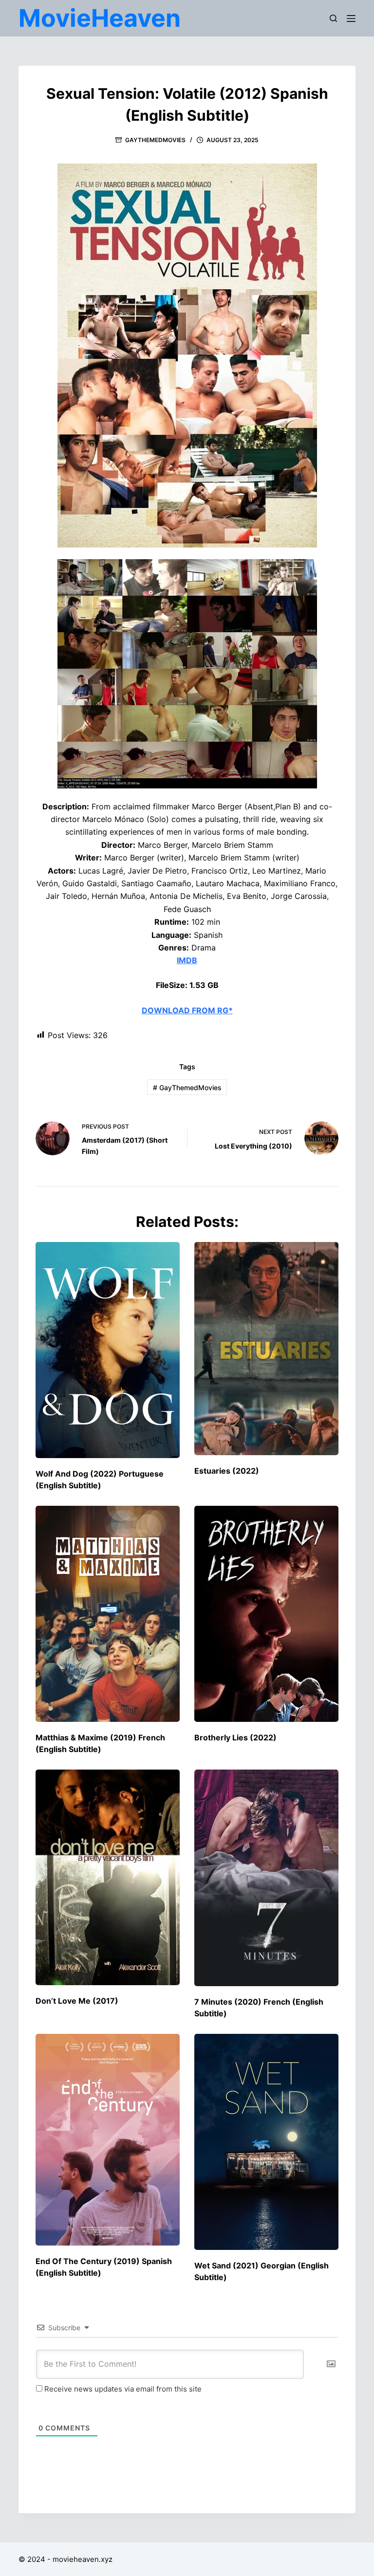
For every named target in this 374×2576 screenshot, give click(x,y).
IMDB (187, 960)
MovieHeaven (100, 18)
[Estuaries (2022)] (266, 1349)
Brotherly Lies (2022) (235, 1737)
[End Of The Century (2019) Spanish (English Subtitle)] (108, 2140)
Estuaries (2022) (227, 1471)
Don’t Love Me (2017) (77, 2001)
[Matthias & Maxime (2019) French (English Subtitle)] (108, 1614)
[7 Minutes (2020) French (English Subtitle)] (266, 1878)
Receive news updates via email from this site (122, 2389)
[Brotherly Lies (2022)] (266, 1614)
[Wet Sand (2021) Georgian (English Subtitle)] (266, 2142)
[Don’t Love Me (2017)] (108, 1878)
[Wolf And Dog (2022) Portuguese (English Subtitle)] (108, 1350)
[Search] (333, 18)
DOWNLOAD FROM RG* (187, 1010)
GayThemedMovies (155, 140)
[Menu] (351, 18)
